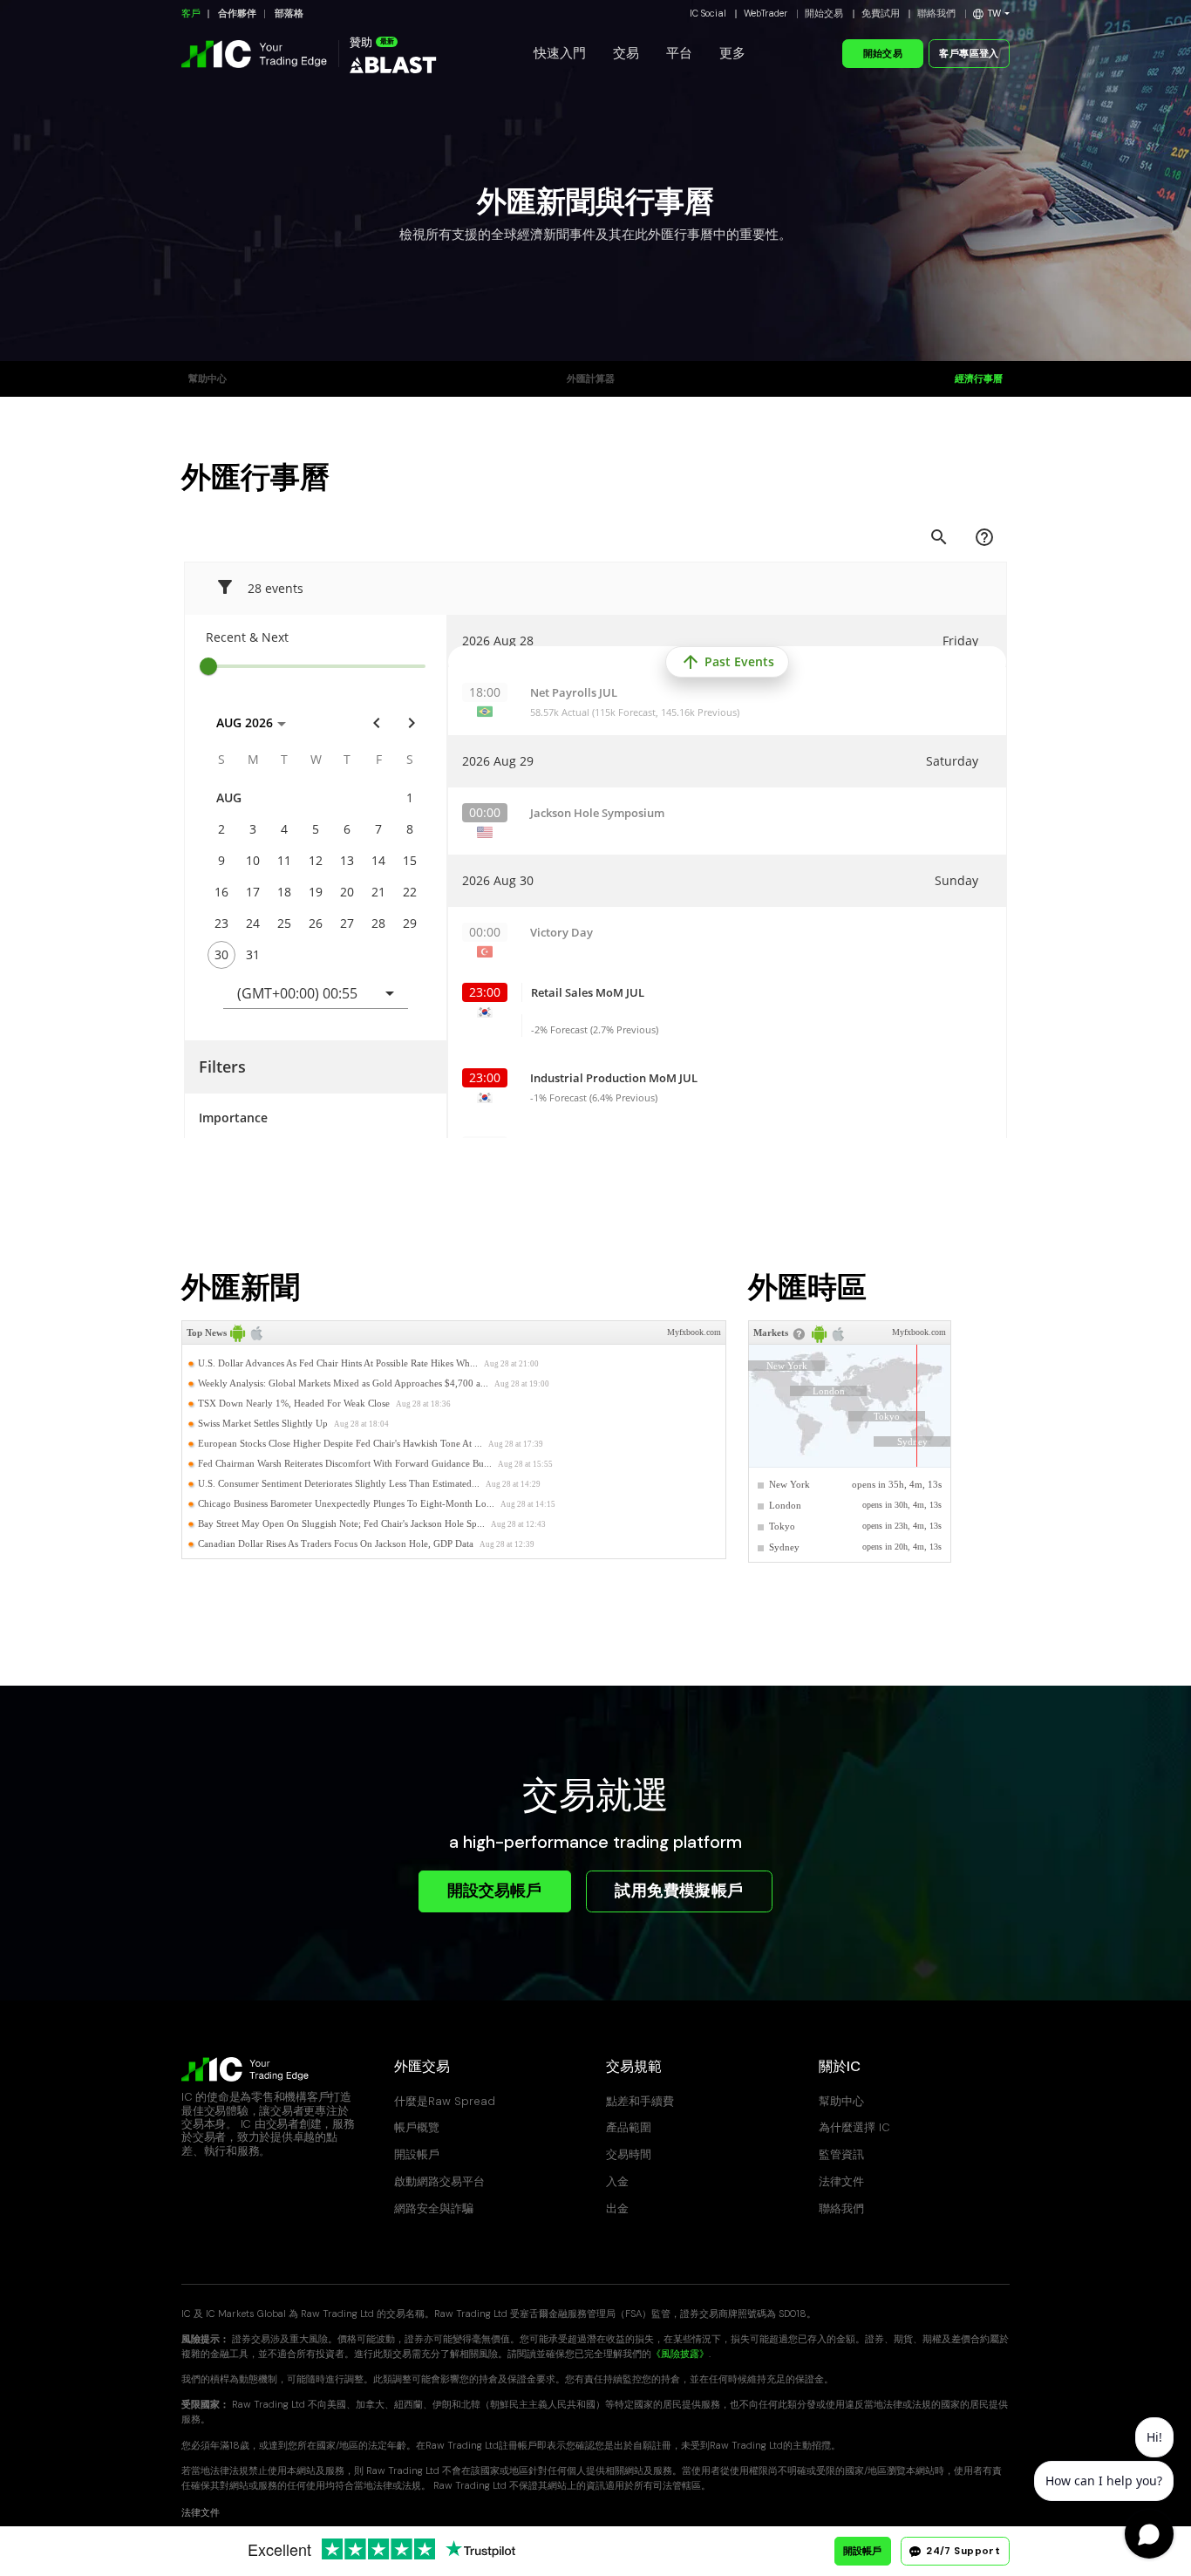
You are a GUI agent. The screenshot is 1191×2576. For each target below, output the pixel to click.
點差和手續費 (640, 2101)
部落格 (289, 14)
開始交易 (824, 14)
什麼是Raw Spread (445, 2101)
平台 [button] (679, 53)
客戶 (191, 14)
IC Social (708, 14)
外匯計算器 (591, 379)
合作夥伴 (237, 14)
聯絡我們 (936, 14)
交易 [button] (626, 53)
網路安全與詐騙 (434, 2208)
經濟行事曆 (979, 379)
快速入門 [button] (560, 53)
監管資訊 (841, 2154)
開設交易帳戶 (494, 1891)
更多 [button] (732, 53)
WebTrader (766, 14)
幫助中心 (208, 379)
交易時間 (629, 2154)
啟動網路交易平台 (439, 2181)
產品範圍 (629, 2127)
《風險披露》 (680, 2354)
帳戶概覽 (417, 2127)
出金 (617, 2208)
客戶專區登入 (969, 54)
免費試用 (881, 14)
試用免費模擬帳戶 (679, 1891)
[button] (991, 14)
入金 (617, 2181)
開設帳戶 (417, 2154)
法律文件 (841, 2181)
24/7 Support (962, 2551)
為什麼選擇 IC (854, 2127)
